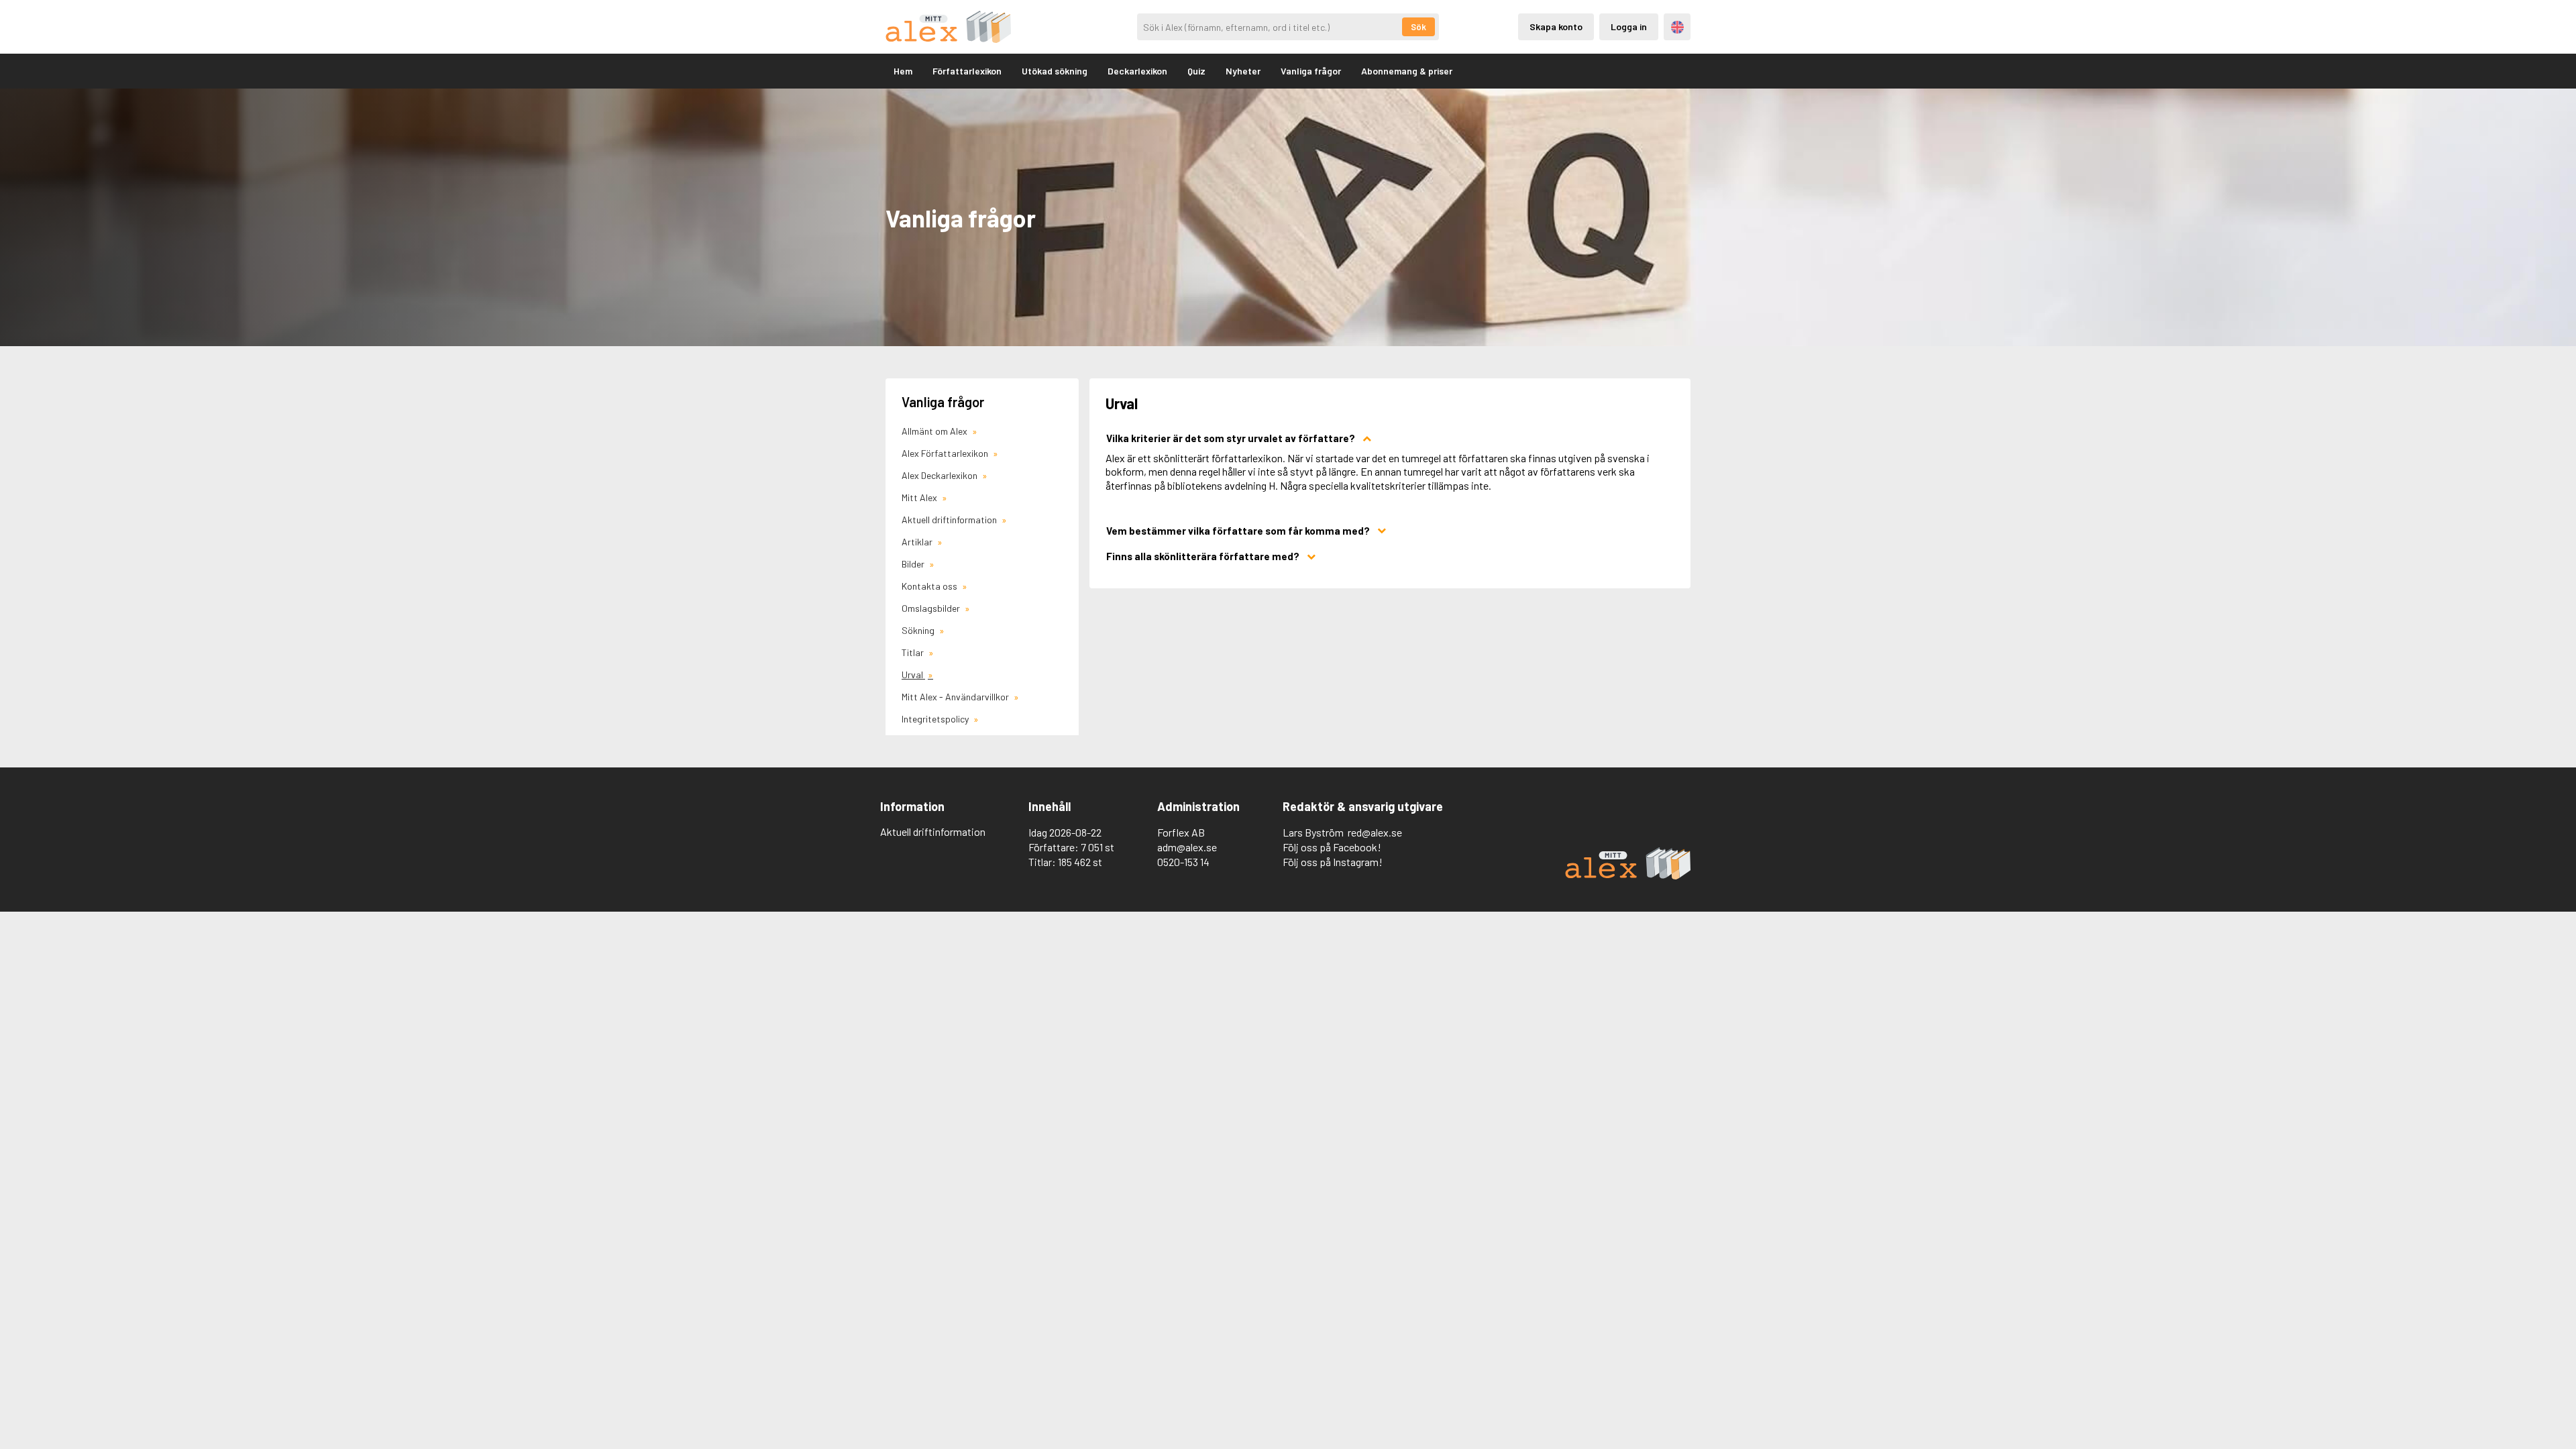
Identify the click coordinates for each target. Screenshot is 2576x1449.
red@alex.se (1375, 832)
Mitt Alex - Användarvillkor (956, 697)
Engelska (1677, 27)
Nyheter (1243, 71)
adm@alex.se (1187, 847)
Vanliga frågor (1311, 71)
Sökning (919, 630)
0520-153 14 (1183, 862)
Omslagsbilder (932, 608)
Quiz (1196, 71)
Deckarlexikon (1137, 71)
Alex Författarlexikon (946, 453)
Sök (1418, 27)
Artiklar (918, 542)
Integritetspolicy (936, 719)
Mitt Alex (920, 497)
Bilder (914, 564)
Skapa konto (1556, 26)
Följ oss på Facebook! (1332, 847)
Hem (903, 71)
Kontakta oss (930, 586)
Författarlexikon (967, 71)
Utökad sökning (1055, 71)
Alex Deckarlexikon (941, 475)
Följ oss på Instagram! (1333, 862)
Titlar (914, 652)
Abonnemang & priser (1407, 71)
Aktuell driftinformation (950, 520)
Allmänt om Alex (935, 431)
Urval (913, 675)
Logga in (1629, 26)
